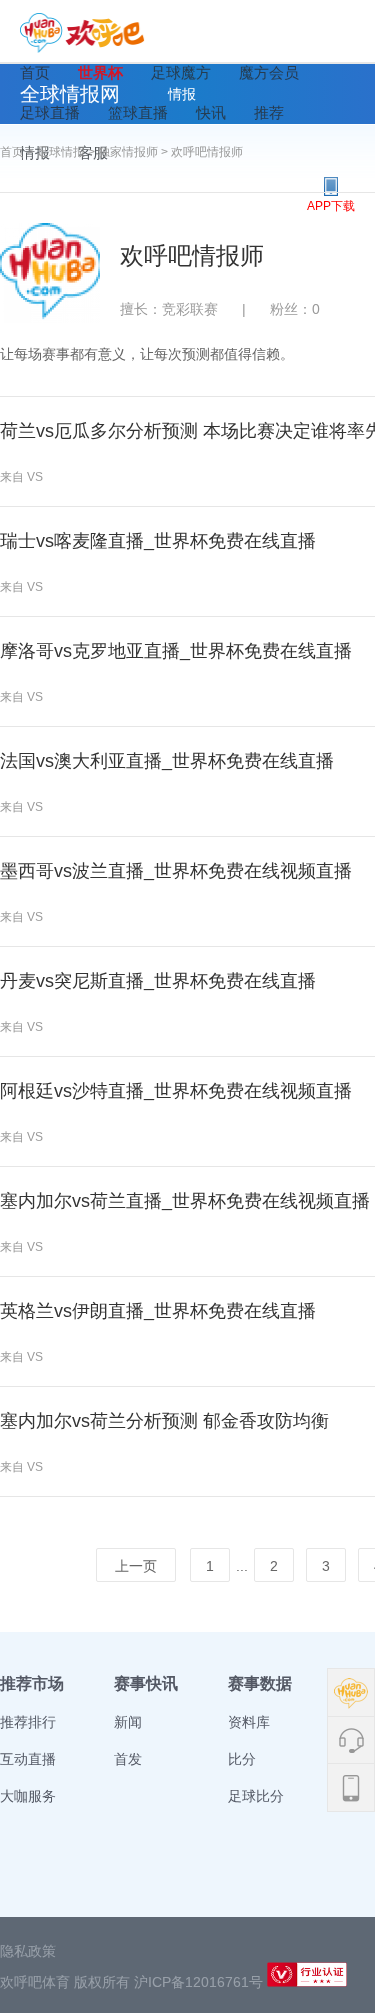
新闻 (128, 1722)
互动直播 (28, 1759)
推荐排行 (28, 1722)
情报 (182, 94)
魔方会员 (269, 72)
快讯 (211, 112)
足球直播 (50, 112)
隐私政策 (28, 1951)
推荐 (269, 112)
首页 (35, 72)
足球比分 (256, 1796)
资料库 (249, 1722)
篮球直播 (138, 112)
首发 (128, 1759)
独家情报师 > (134, 152)
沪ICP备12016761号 (198, 1982)
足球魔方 (181, 72)
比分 (242, 1759)
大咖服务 (28, 1796)
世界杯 (100, 72)
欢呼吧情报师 (207, 152)
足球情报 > (67, 152)
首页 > (18, 152)
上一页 (136, 1566)
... (242, 1566)
